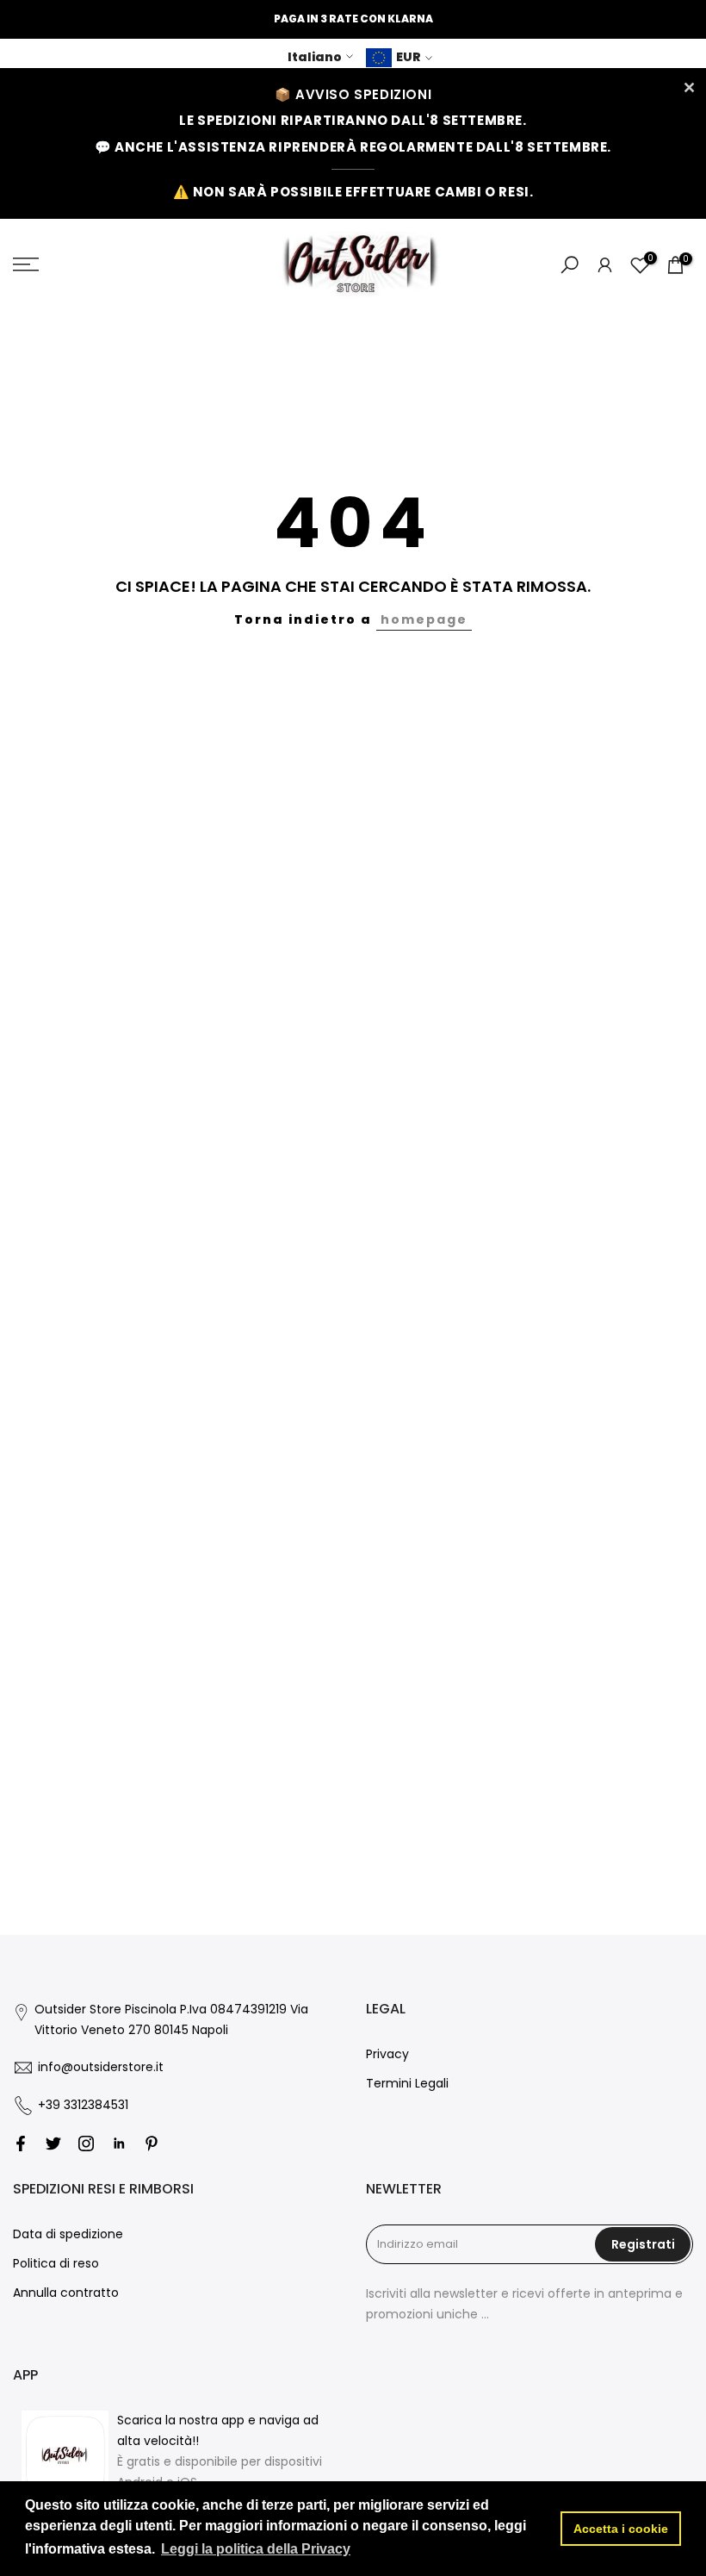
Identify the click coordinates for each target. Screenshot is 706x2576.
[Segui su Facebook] (21, 2144)
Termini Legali (407, 2083)
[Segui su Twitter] (53, 2144)
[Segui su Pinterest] (152, 2144)
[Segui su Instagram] (86, 2144)
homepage (424, 619)
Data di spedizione (68, 2234)
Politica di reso (56, 2263)
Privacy (387, 2054)
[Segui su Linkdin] (119, 2144)
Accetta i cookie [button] (621, 2529)
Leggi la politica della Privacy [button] (256, 2549)
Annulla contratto (66, 2293)
